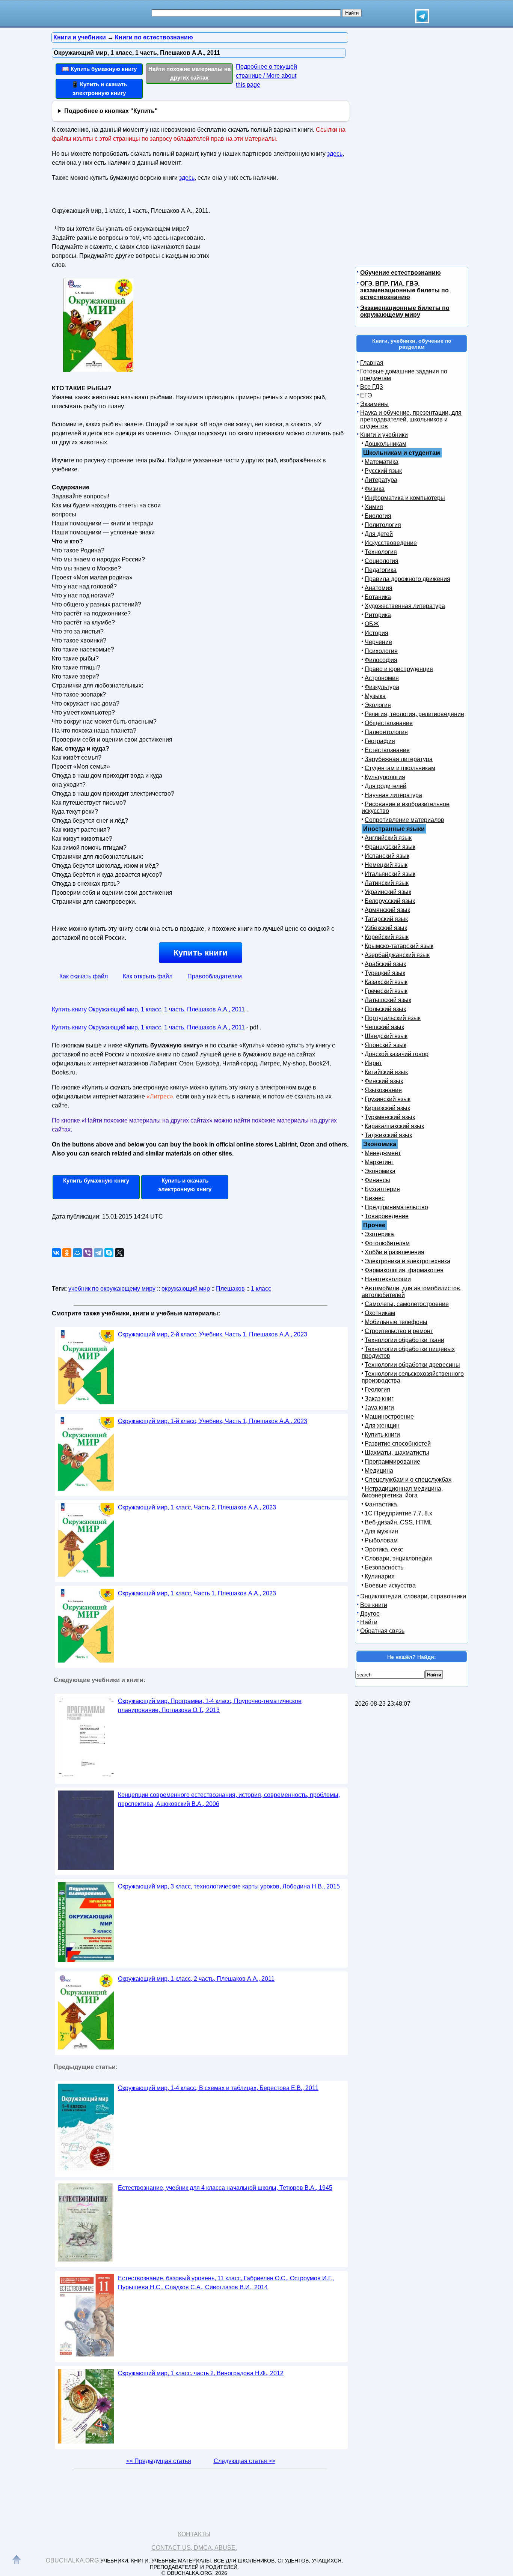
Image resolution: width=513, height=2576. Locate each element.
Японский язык (386, 1045)
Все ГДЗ (372, 387)
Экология (378, 705)
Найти (369, 1622)
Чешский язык (384, 1027)
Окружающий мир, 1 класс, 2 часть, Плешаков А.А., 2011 (196, 1979)
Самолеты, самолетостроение (407, 1304)
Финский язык (384, 1081)
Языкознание (383, 1090)
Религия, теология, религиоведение (414, 714)
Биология (378, 516)
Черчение (378, 642)
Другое (370, 1614)
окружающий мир (186, 1289)
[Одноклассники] (67, 1253)
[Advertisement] (277, 252)
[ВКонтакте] (56, 1253)
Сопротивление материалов (404, 820)
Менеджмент (383, 1153)
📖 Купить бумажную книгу (99, 69)
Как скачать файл (84, 976)
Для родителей (386, 786)
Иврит (373, 1063)
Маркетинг (379, 1162)
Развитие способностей (398, 1444)
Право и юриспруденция (399, 669)
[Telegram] (98, 1253)
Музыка (375, 696)
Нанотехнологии (388, 1279)
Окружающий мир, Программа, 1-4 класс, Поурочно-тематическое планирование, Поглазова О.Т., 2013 (210, 1706)
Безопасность (384, 1567)
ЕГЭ (366, 395)
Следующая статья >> (244, 2461)
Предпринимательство (396, 1207)
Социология (382, 561)
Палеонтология (386, 732)
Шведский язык (386, 1036)
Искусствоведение (391, 543)
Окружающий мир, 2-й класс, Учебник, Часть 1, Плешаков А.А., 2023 (213, 1334)
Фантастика (381, 1504)
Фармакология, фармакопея (404, 1270)
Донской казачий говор (397, 1054)
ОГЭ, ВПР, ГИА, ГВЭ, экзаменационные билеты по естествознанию (404, 290)
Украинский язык (388, 892)
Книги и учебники (384, 435)
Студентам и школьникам (400, 768)
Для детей (379, 534)
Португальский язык (393, 1018)
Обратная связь (382, 1631)
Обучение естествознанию (401, 273)
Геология (377, 1390)
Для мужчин (381, 1531)
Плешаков (230, 1289)
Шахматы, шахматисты (397, 1453)
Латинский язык (387, 883)
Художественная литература (405, 606)
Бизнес (375, 1198)
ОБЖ (372, 624)
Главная (372, 363)
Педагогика (381, 570)
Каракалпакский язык (394, 1126)
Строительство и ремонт (399, 1331)
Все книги (374, 1605)
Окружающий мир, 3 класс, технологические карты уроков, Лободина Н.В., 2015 (229, 1886)
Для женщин (382, 1426)
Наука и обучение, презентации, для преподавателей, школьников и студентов (411, 419)
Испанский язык (387, 856)
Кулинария (380, 1576)
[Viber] (88, 1253)
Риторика (378, 615)
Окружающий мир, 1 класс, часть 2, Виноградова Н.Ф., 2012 (201, 2373)
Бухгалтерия (382, 1189)
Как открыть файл (148, 976)
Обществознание (389, 723)
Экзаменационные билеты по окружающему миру (405, 311)
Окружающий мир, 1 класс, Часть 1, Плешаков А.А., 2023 (197, 1593)
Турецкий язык (385, 973)
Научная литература (393, 795)
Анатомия (379, 588)
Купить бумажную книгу (96, 1180)
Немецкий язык (386, 865)
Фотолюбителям (387, 1243)
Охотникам (380, 1313)
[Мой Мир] (77, 1253)
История (376, 633)
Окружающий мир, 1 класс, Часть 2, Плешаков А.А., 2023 (197, 1507)
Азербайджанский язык (397, 955)
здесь (335, 154)
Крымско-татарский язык (399, 946)
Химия (374, 507)
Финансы (377, 1180)
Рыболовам (381, 1540)
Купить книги (201, 953)
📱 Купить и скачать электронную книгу (99, 89)
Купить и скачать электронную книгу (185, 1185)
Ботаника (378, 597)
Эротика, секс (384, 1549)
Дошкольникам (386, 444)
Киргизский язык (387, 1108)
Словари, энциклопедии (398, 1558)
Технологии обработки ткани (404, 1340)
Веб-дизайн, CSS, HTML (398, 1522)
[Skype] (109, 1253)
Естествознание (387, 750)
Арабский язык (385, 964)
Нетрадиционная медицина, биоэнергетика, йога (402, 1492)
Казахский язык (386, 982)
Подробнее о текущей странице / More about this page (266, 76)
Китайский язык (386, 1072)
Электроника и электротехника (407, 1261)
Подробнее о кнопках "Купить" (111, 111)
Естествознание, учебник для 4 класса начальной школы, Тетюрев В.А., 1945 (225, 2188)
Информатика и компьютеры (405, 498)
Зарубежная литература (399, 759)
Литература (381, 480)
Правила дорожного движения (407, 579)
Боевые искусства (390, 1585)
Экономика (380, 1171)
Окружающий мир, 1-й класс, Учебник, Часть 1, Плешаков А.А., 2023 (213, 1421)
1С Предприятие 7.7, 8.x (398, 1513)
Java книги (379, 1408)
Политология (383, 525)
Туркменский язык (390, 1117)
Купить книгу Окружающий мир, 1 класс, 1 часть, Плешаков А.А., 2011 (148, 1009)
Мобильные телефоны (396, 1322)
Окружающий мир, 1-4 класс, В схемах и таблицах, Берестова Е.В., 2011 (218, 2088)
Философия (381, 660)
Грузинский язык (388, 1099)
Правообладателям (215, 976)
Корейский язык (387, 937)
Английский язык (388, 838)
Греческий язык (386, 991)
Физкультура (382, 687)
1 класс (261, 1289)
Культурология (385, 777)
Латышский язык (388, 1000)
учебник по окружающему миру (112, 1289)
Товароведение (387, 1216)
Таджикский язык (388, 1135)
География (380, 741)
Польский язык (385, 1009)
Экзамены (374, 404)
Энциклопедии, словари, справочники (413, 1596)
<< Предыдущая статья (159, 2461)
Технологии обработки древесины (412, 1365)
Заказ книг (379, 1399)
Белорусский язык (390, 901)
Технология (381, 552)
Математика (382, 462)
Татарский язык (386, 919)
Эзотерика (379, 1234)
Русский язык (383, 471)
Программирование (392, 1462)
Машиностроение (389, 1417)
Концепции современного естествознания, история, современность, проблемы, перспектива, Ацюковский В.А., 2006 (229, 1799)
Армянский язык (387, 910)
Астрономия (382, 678)
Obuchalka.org (72, 2560)
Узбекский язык (386, 928)
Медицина (379, 1471)
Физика (375, 489)
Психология (381, 651)
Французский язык (390, 847)
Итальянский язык (390, 874)
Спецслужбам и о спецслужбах (408, 1480)
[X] (119, 1253)
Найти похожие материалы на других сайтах (189, 73)
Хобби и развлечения (395, 1252)
